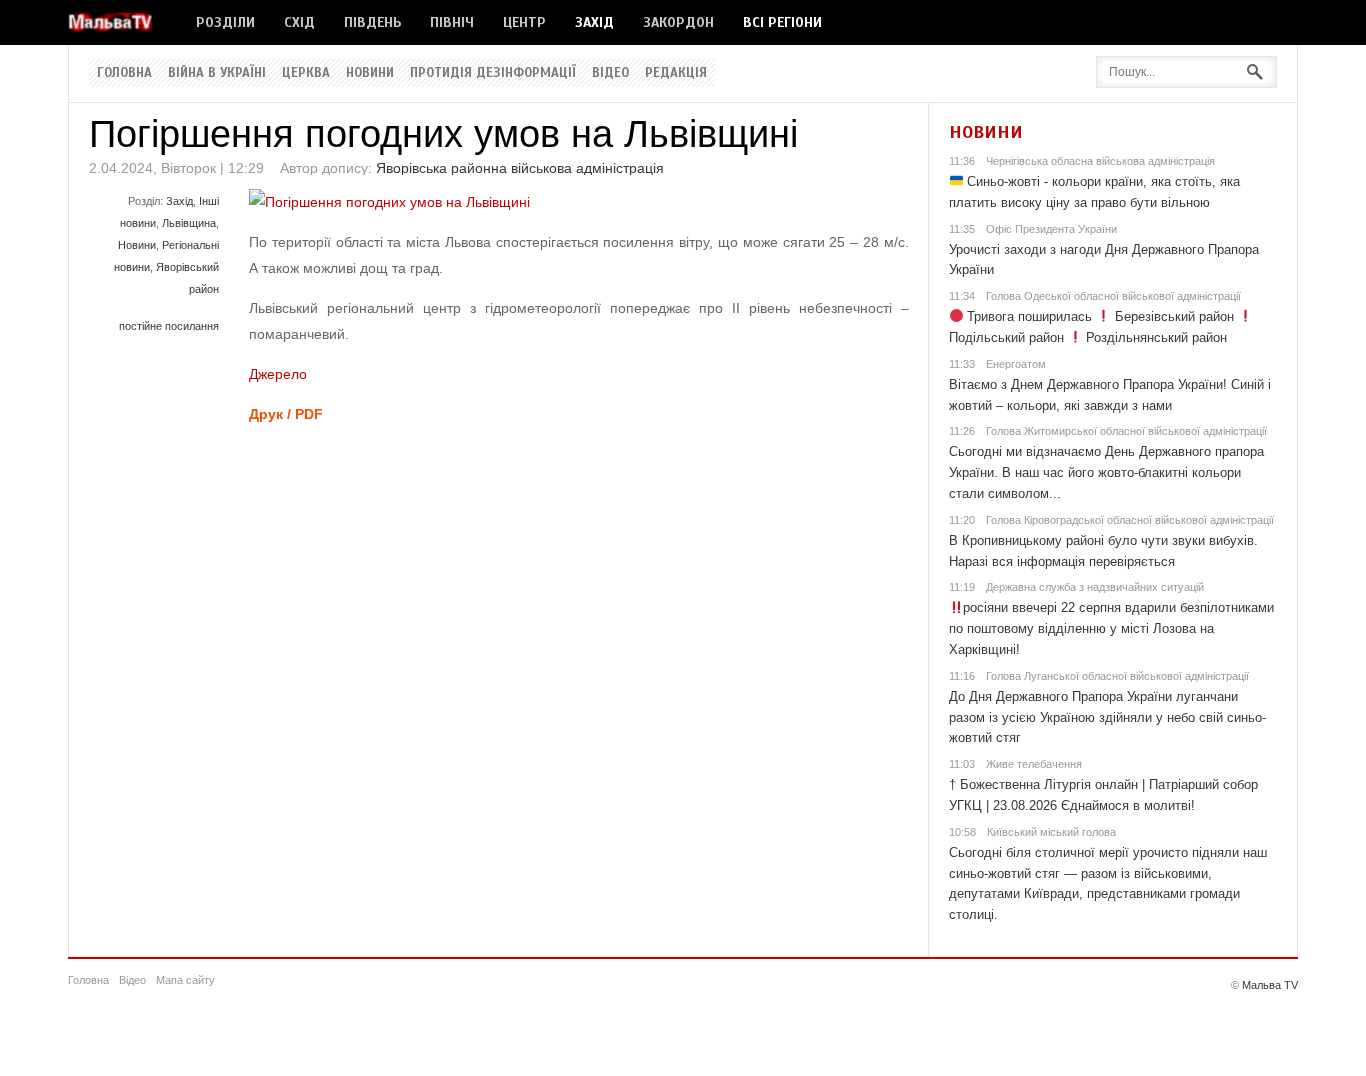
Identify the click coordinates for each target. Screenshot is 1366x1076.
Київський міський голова (1051, 832)
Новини (370, 73)
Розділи (225, 22)
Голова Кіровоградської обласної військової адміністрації (1130, 520)
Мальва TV (1270, 985)
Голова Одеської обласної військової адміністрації (1113, 296)
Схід (299, 22)
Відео (610, 73)
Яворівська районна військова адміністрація (520, 168)
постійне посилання (169, 326)
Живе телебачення (1034, 764)
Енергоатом (1016, 364)
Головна (124, 73)
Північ (452, 22)
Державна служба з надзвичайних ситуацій (1095, 587)
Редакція (676, 73)
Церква (306, 73)
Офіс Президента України (1051, 229)
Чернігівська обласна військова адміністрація (1100, 161)
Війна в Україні (217, 73)
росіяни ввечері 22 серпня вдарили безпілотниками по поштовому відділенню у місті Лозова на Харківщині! (1112, 628)
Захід (594, 22)
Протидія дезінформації (493, 73)
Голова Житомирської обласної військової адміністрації (1126, 431)
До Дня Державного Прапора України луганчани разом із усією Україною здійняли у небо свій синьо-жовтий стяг (1107, 717)
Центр (524, 22)
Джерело (278, 374)
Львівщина (189, 223)
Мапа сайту (185, 980)
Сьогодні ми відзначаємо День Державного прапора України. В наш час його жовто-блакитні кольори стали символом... (1106, 472)
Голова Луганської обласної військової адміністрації (1117, 676)
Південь (372, 22)
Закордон (678, 22)
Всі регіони (782, 22)
